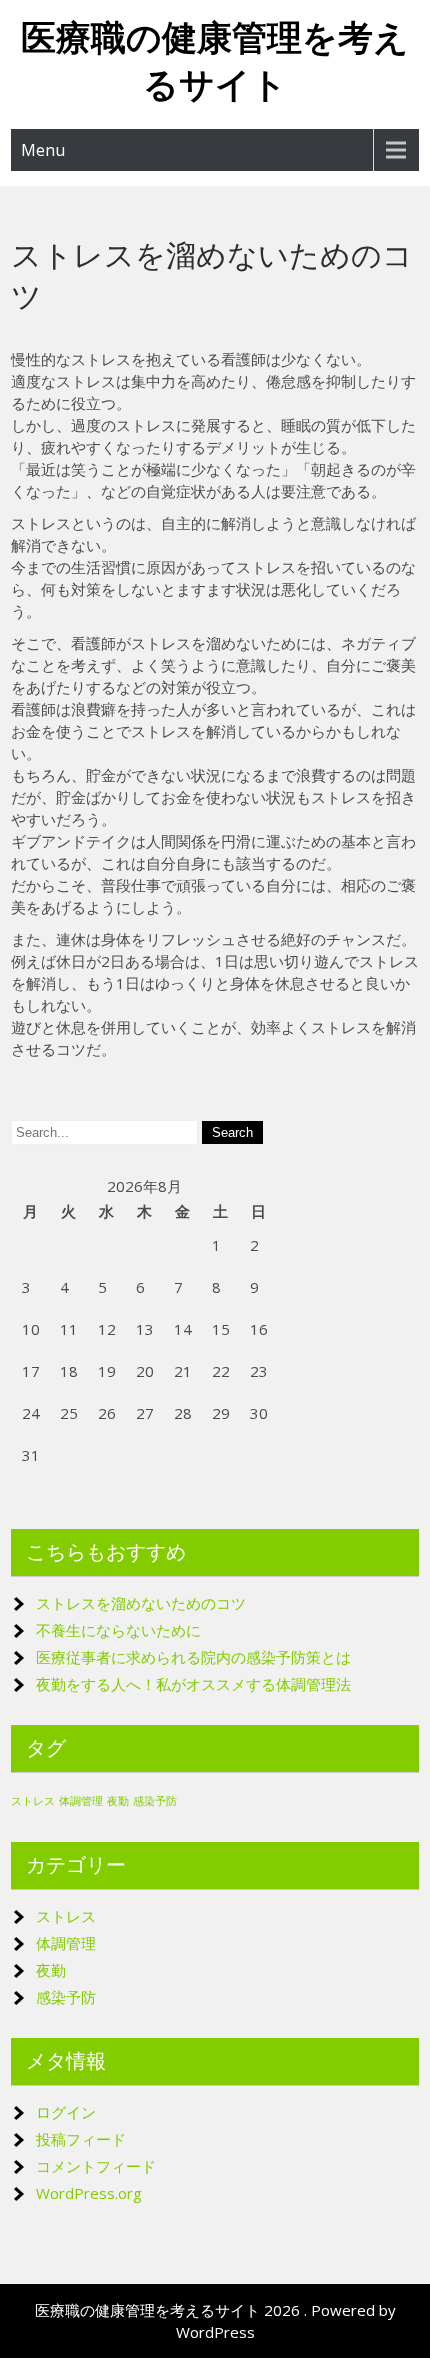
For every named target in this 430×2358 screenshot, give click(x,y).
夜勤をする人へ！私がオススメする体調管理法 (193, 1684)
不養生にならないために (118, 1630)
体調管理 (81, 1801)
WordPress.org (89, 2193)
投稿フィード (81, 2139)
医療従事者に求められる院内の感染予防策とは (193, 1657)
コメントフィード (96, 2166)
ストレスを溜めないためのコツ (141, 1603)
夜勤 (118, 1801)
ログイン (66, 2112)
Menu (43, 150)
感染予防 (155, 1801)
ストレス (33, 1801)
